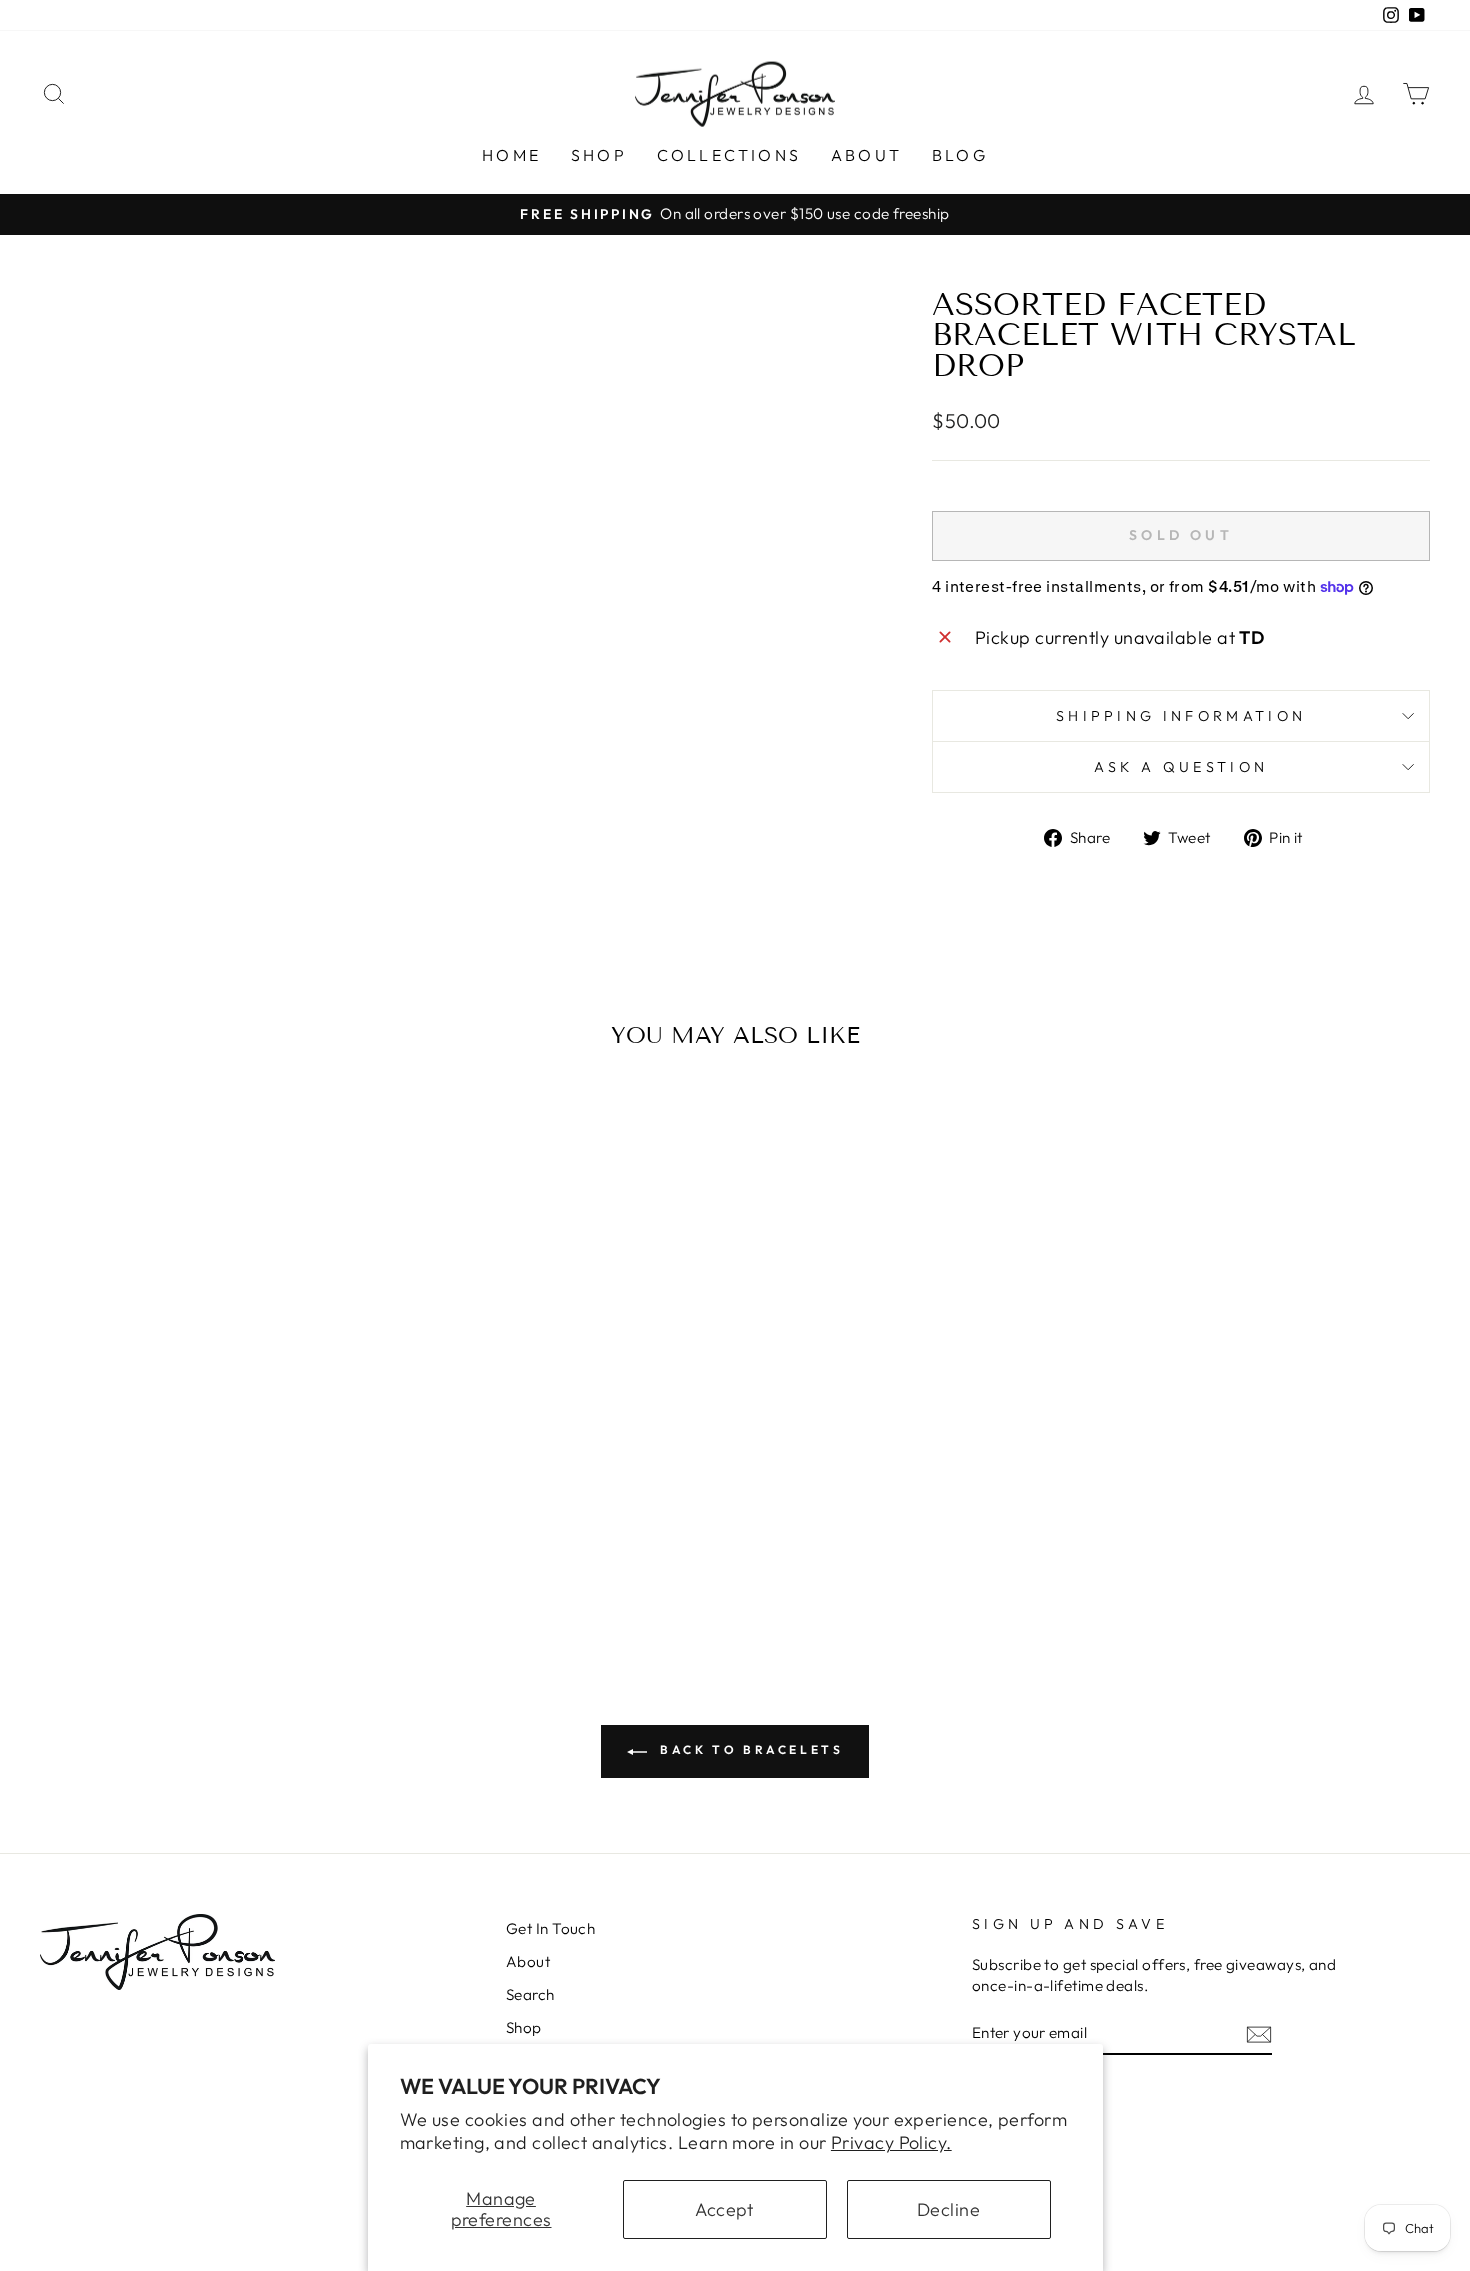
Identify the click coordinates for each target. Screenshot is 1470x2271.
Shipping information (1181, 716)
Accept (724, 2209)
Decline (948, 2209)
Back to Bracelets (749, 1749)
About (866, 155)
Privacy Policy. (891, 2142)
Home (511, 155)
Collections (729, 155)
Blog (960, 155)
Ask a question (1181, 767)
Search (530, 1994)
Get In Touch (550, 1928)
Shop (599, 155)
